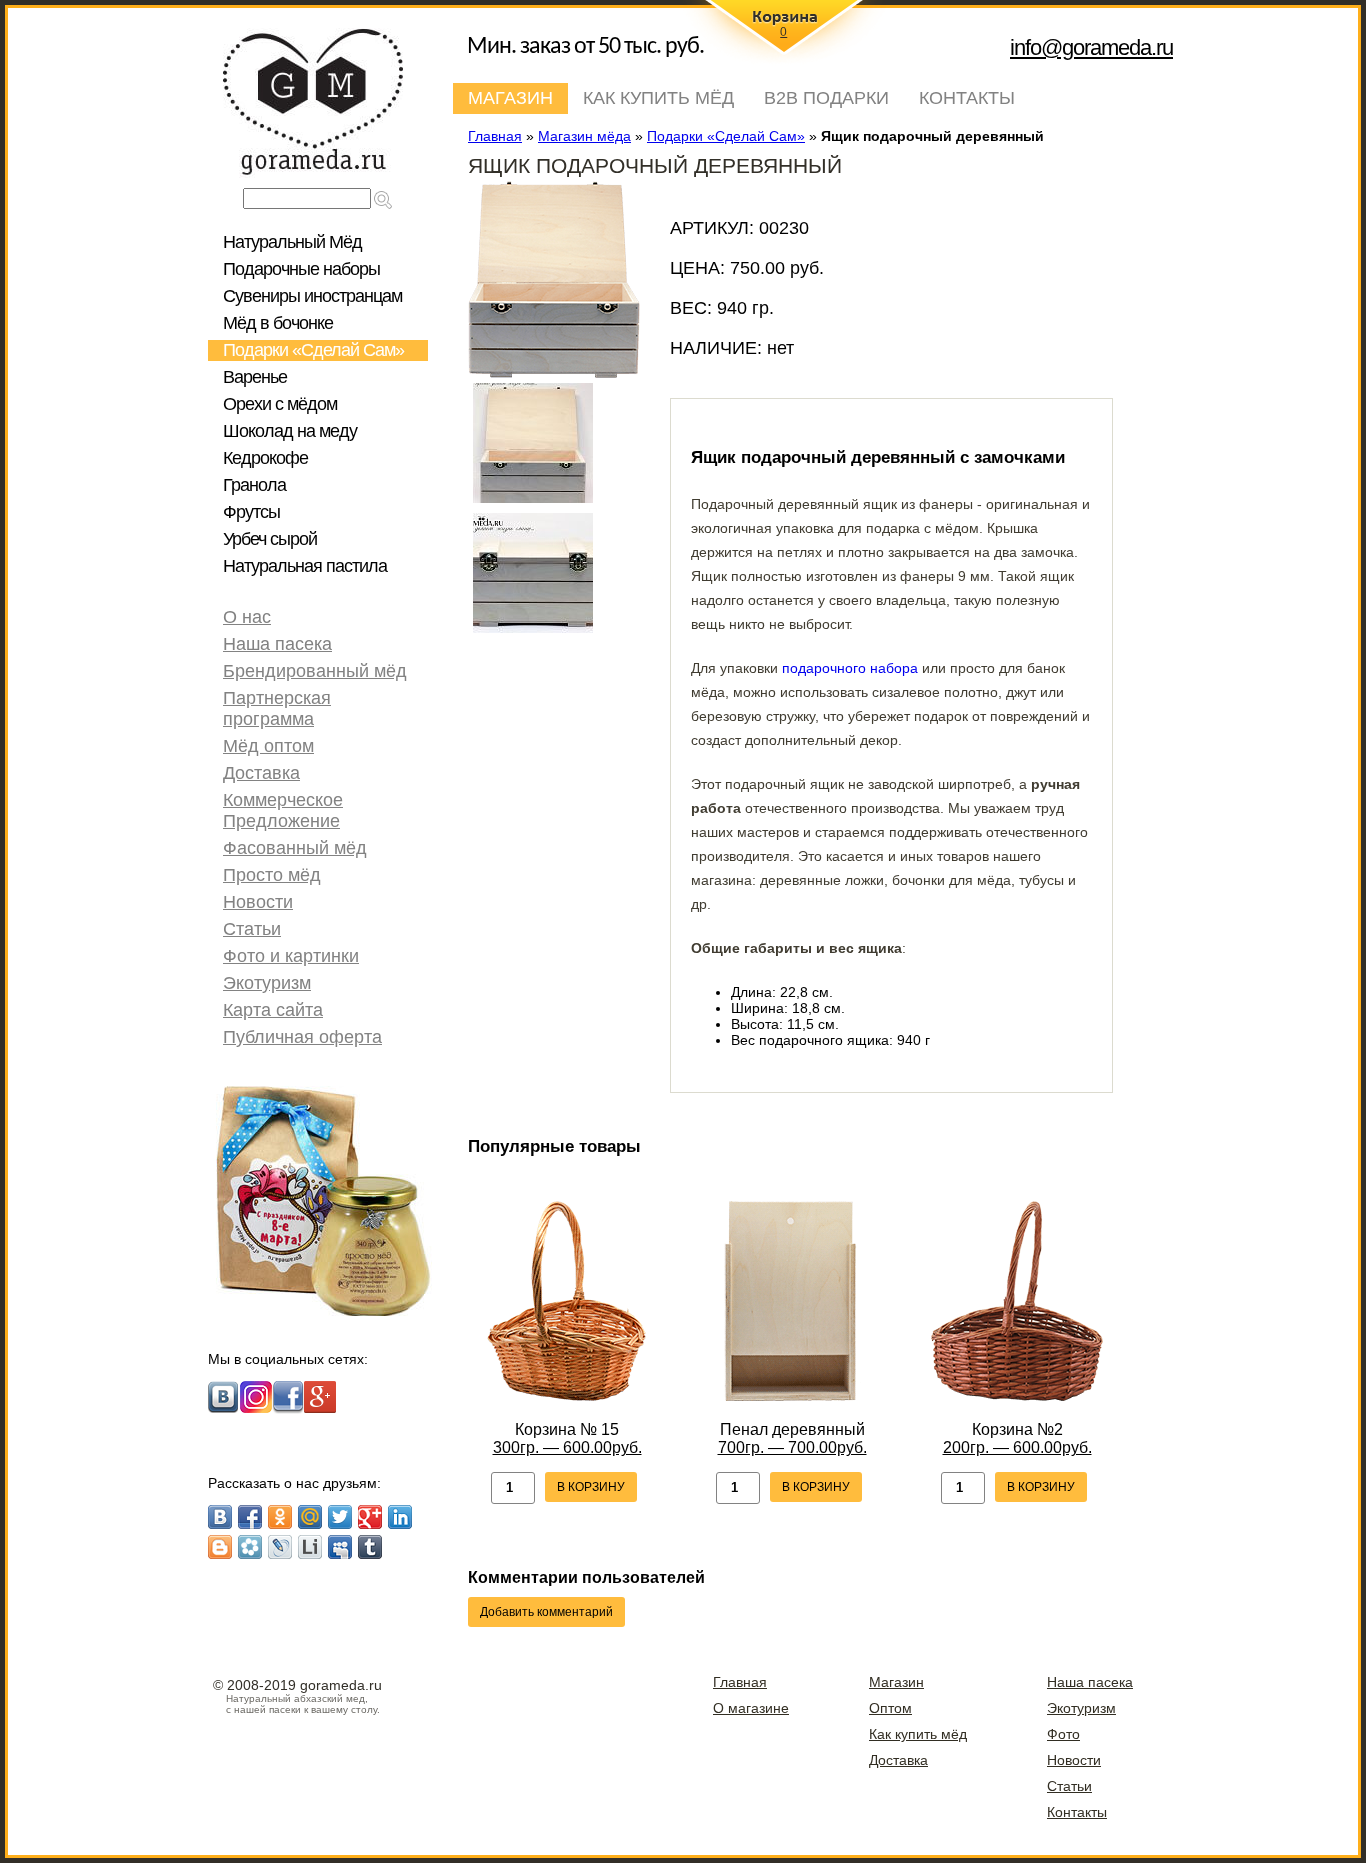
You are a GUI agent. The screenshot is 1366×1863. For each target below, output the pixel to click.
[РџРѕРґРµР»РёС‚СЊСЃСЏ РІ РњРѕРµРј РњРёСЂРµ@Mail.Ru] (310, 1517)
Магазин (510, 98)
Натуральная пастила (305, 566)
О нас (247, 617)
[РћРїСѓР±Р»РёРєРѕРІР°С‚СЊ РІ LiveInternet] (310, 1547)
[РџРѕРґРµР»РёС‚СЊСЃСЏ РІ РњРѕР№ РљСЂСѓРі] (250, 1547)
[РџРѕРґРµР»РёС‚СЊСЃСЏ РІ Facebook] (250, 1517)
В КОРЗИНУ (591, 1487)
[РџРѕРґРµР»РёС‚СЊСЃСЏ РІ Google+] (370, 1517)
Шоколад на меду (290, 431)
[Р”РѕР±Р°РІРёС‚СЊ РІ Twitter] (340, 1517)
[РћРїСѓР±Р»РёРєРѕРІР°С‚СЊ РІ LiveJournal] (280, 1547)
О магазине (751, 1708)
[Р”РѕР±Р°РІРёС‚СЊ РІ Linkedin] (400, 1517)
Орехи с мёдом (280, 404)
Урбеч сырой (270, 539)
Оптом (890, 1708)
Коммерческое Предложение (283, 810)
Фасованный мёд (295, 848)
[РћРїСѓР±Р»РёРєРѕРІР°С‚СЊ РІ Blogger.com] (220, 1547)
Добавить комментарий (546, 1612)
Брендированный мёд (315, 671)
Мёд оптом (268, 746)
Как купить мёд (658, 98)
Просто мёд (272, 875)
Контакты (967, 98)
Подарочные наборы (301, 269)
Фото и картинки (291, 956)
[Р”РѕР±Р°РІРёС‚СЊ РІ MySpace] (340, 1547)
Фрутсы (251, 512)
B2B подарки (826, 98)
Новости (258, 902)
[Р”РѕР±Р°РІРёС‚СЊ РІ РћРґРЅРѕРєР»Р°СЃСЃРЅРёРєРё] (280, 1517)
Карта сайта (273, 1010)
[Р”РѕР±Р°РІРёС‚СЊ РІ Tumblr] (370, 1547)
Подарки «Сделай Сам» (313, 350)
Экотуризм (267, 983)
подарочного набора (850, 668)
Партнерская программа (277, 708)
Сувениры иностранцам (312, 296)
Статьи (252, 929)
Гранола (254, 485)
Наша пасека (277, 644)
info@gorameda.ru (1091, 47)
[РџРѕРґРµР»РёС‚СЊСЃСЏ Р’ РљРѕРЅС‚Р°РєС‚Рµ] (220, 1517)
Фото (1063, 1734)
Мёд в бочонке (278, 323)
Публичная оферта (302, 1037)
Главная (740, 1682)
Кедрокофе (265, 458)
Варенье (255, 377)
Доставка (261, 773)
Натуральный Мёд (292, 242)
